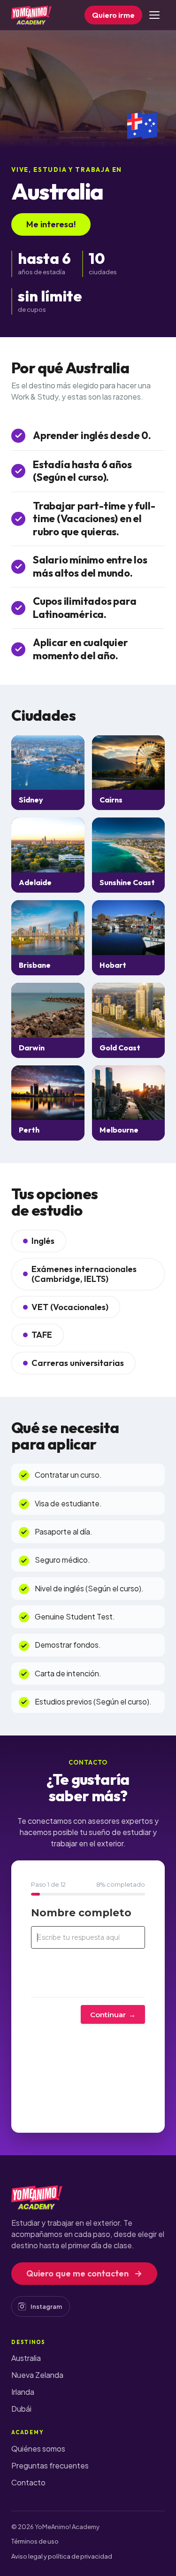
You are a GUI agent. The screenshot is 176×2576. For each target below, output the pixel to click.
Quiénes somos (38, 2449)
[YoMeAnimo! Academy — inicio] (31, 15)
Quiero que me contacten (84, 2273)
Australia (26, 2358)
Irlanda (23, 2392)
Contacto (28, 2482)
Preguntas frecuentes (50, 2465)
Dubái (21, 2409)
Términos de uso (35, 2541)
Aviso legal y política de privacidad (62, 2556)
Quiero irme (113, 15)
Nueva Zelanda (37, 2375)
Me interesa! (51, 224)
